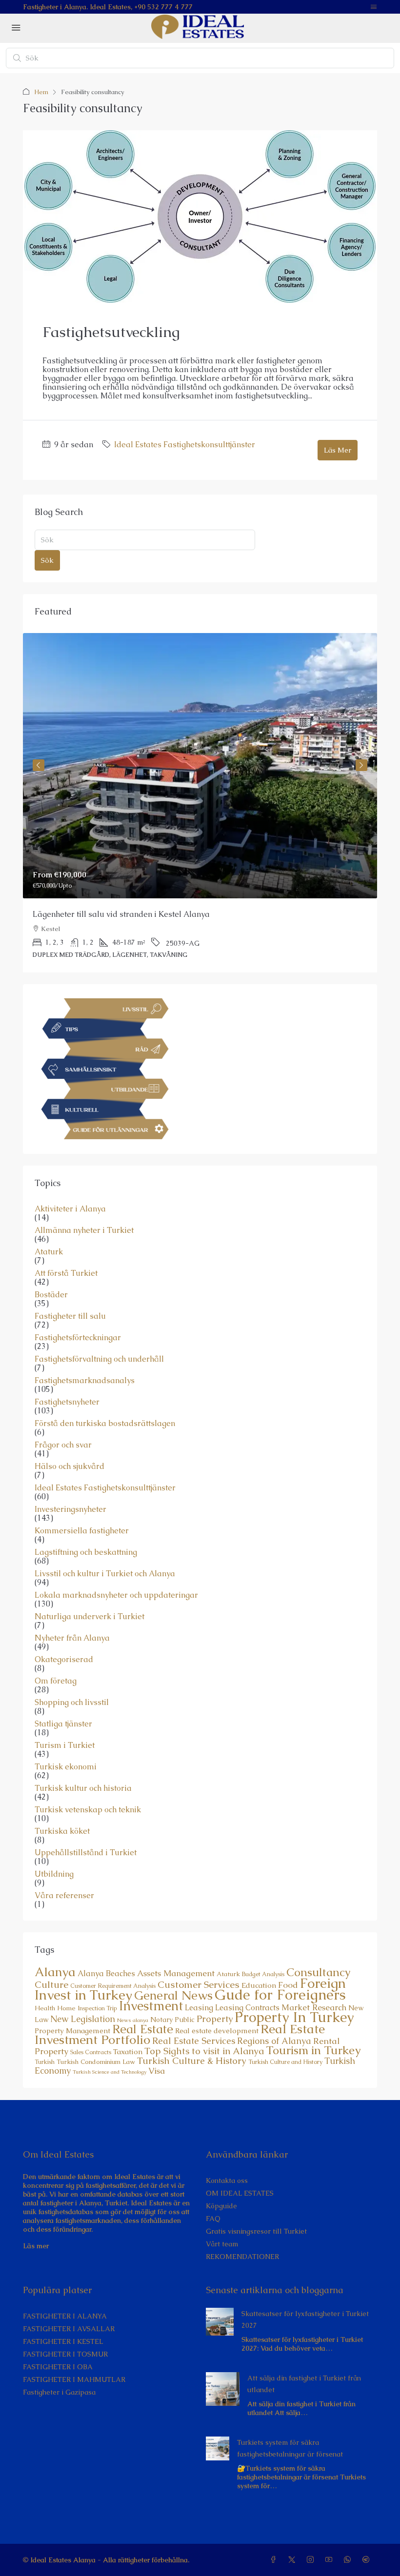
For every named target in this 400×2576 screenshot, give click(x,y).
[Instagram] (312, 2560)
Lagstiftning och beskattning (86, 1552)
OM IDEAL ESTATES (240, 2193)
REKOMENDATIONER (242, 2257)
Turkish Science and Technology (110, 2072)
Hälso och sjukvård (70, 1466)
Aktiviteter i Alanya (70, 1209)
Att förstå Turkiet (66, 1273)
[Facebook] (275, 2560)
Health (45, 2008)
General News (173, 1995)
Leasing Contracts (247, 2008)
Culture (51, 1985)
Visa (157, 2071)
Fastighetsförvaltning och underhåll (99, 1359)
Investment (151, 2006)
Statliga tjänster (63, 1724)
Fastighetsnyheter (67, 1402)
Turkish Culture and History (285, 2062)
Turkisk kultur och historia (83, 1788)
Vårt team (222, 2244)
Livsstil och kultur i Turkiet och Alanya (105, 1574)
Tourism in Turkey (313, 2050)
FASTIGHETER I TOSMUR (65, 2354)
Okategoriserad (64, 1660)
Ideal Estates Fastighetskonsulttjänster (185, 445)
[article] (200, 803)
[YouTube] (331, 2560)
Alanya (55, 1972)
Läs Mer (338, 450)
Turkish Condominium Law (96, 2062)
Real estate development (217, 2031)
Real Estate (143, 2029)
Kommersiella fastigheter (82, 1531)
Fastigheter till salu (70, 1316)
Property (215, 2019)
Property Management (72, 2031)
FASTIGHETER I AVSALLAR (69, 2329)
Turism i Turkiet (65, 1745)
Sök (47, 560)
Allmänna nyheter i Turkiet (84, 1230)
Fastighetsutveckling (111, 332)
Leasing (199, 2008)
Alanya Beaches (106, 1973)
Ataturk (49, 1252)
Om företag (56, 1681)
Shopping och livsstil (72, 1703)
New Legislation (83, 2019)
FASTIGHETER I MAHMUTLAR (74, 2379)
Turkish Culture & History (192, 2061)
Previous (39, 765)
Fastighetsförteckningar (78, 1338)
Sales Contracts (91, 2052)
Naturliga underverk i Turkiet (90, 1617)
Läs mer (36, 2246)
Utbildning (54, 1874)
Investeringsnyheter (70, 1509)
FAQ (213, 2219)
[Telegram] (368, 2560)
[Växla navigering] (374, 7)
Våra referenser (64, 1896)
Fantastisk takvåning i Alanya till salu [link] (102, 914)
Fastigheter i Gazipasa (59, 2392)
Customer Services (199, 1984)
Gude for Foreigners (280, 1995)
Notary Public (172, 2020)
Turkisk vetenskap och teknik (88, 1810)
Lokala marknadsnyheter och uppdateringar (116, 1595)
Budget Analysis (263, 1974)
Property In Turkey (294, 2017)
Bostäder (51, 1295)
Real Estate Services (194, 2041)
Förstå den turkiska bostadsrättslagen (105, 1424)
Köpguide (221, 2206)
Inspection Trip (97, 2008)
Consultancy (319, 1972)
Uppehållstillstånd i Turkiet (86, 1853)
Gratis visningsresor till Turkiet (256, 2231)
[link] (200, 766)
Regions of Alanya (274, 2041)
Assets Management (176, 1973)
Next (361, 765)
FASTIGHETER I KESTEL (63, 2341)
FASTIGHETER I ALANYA (65, 2316)
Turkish (45, 2062)
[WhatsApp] (349, 2560)
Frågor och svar (63, 1445)
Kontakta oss (227, 2180)
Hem (41, 92)
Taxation (128, 2052)
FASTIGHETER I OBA (58, 2367)
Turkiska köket (62, 1831)
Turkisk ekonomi (66, 1767)
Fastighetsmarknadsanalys (85, 1381)
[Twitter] (294, 2560)
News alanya (133, 2020)
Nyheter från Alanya (72, 1638)
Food (288, 1985)
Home (66, 2008)
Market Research (314, 2007)
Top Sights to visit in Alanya (204, 2051)
